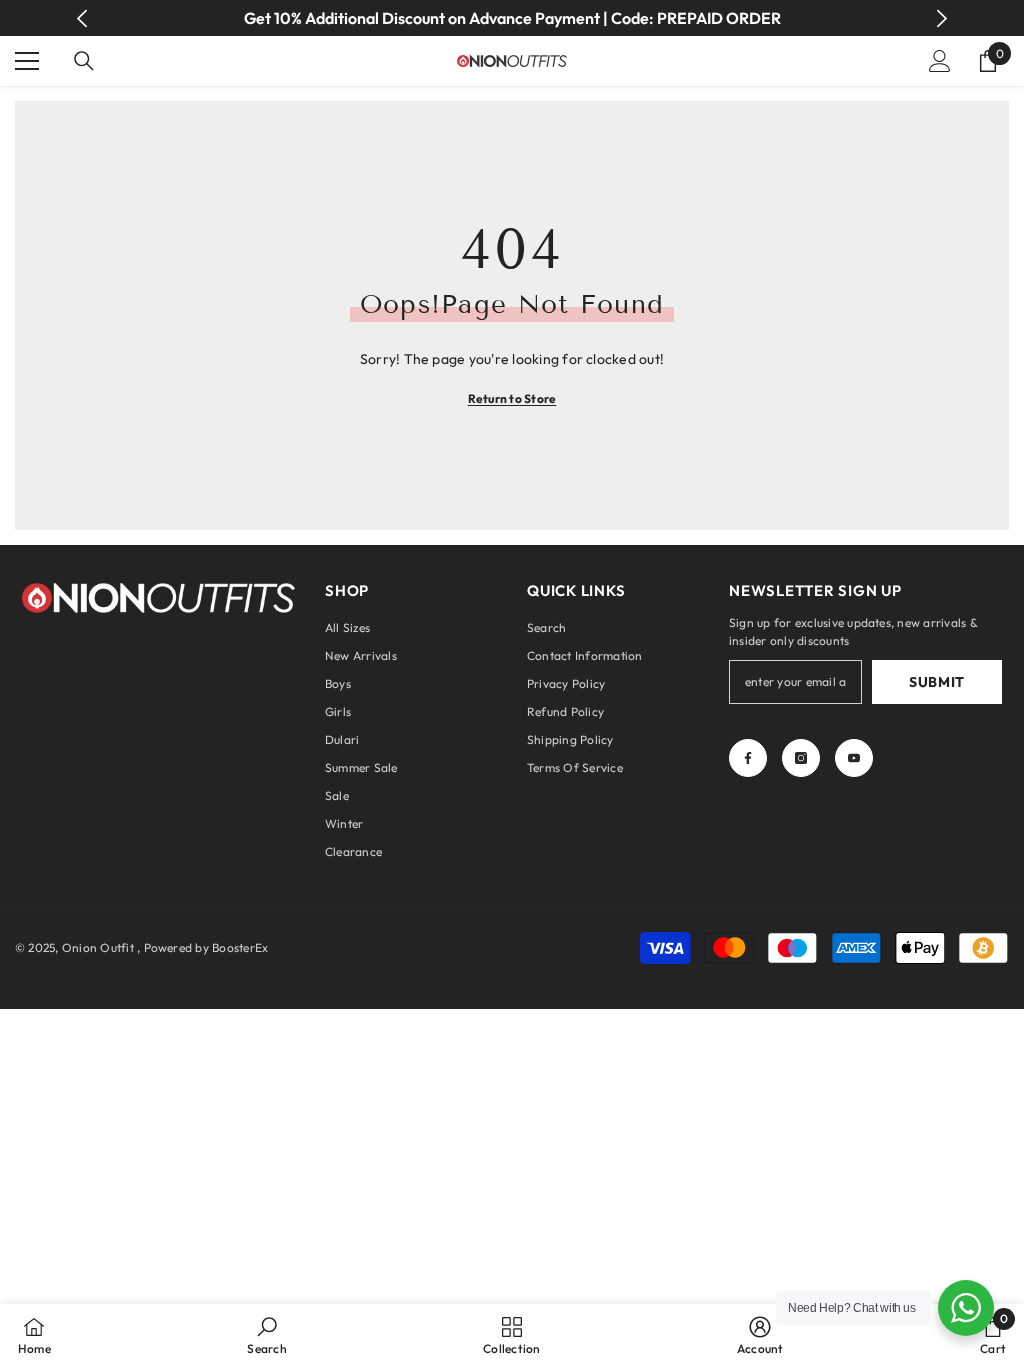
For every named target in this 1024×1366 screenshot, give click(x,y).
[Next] (941, 18)
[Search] (84, 61)
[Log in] (940, 61)
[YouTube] (854, 758)
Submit (937, 682)
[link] (266, 1335)
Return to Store (512, 398)
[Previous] (82, 18)
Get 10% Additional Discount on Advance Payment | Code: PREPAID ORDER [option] (512, 18)
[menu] (27, 61)
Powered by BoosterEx (206, 947)
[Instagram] (801, 758)
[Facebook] (748, 758)
